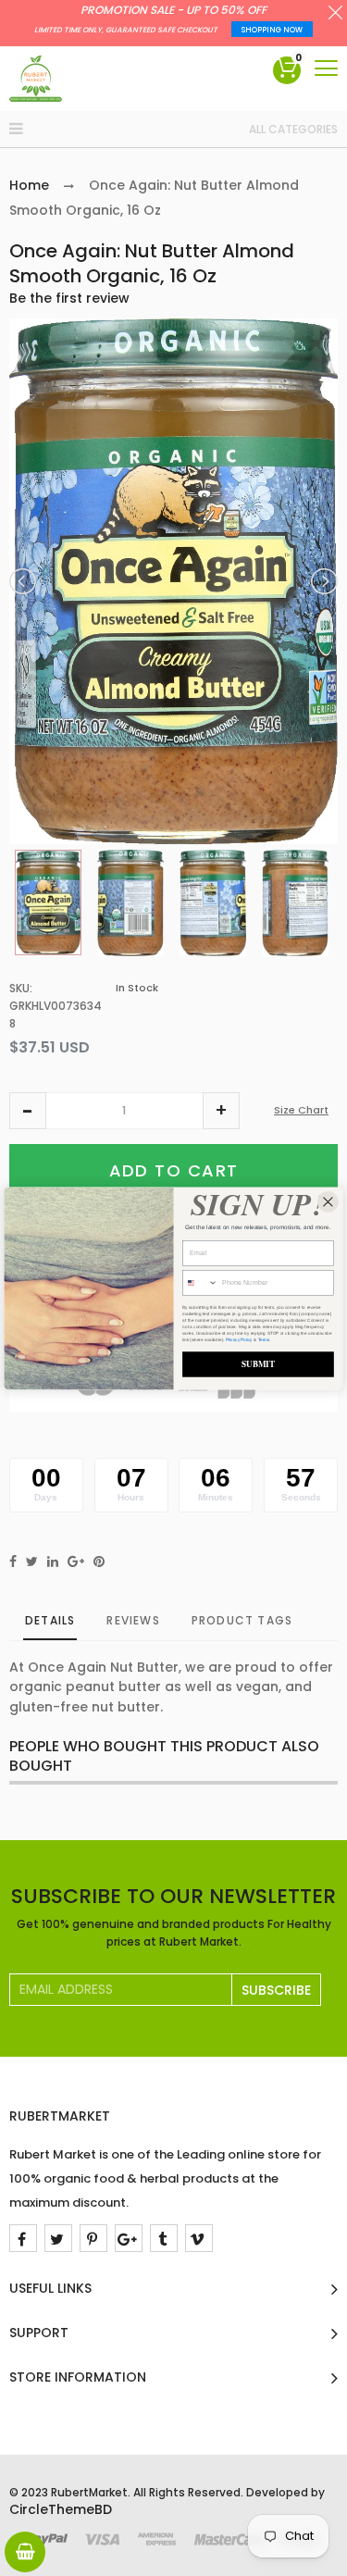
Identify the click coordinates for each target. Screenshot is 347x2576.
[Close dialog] (328, 1201)
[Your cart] (25, 2552)
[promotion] (335, 15)
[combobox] (201, 1282)
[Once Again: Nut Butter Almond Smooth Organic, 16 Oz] (48, 902)
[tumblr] (164, 2238)
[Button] (326, 68)
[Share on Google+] (76, 1562)
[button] (28, 1111)
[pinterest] (93, 2238)
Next (323, 581)
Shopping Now (272, 30)
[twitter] (58, 2238)
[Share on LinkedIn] (53, 1562)
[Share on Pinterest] (99, 1562)
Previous (24, 581)
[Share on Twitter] (32, 1562)
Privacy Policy (239, 1340)
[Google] (129, 2238)
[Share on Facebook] (13, 1562)
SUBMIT (258, 1364)
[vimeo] (199, 2238)
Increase (221, 1111)
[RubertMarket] (36, 79)
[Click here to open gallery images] (323, 342)
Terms (264, 1340)
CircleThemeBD (61, 2509)
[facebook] (23, 2238)
